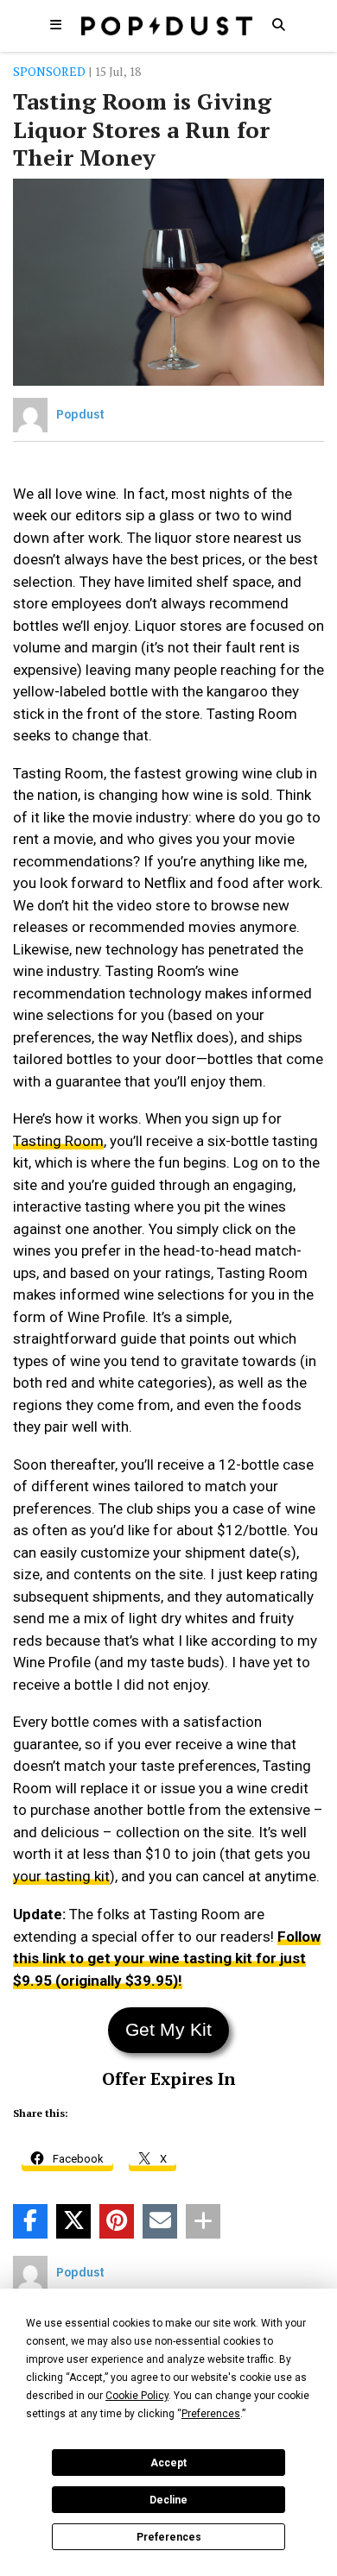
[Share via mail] (160, 2221)
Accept (168, 2463)
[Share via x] (73, 2221)
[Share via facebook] (30, 2221)
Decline (168, 2500)
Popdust (80, 414)
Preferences (169, 2537)
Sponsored (49, 71)
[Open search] (278, 24)
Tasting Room (58, 1141)
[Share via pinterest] (117, 2221)
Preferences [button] (211, 2414)
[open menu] (55, 24)
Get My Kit (168, 2029)
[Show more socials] (203, 2221)
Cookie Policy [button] (137, 2396)
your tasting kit (61, 1876)
